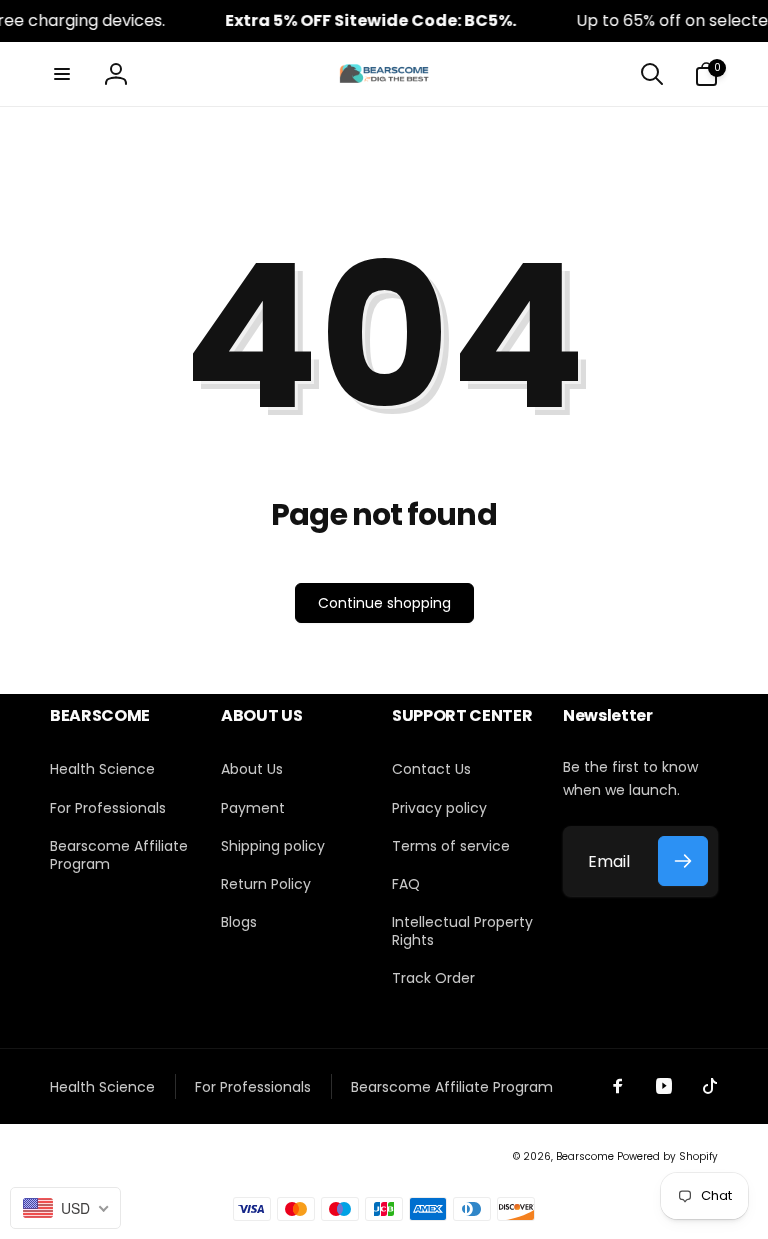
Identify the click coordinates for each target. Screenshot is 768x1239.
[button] (62, 74)
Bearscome (585, 1156)
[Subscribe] (683, 861)
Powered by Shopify (667, 1156)
